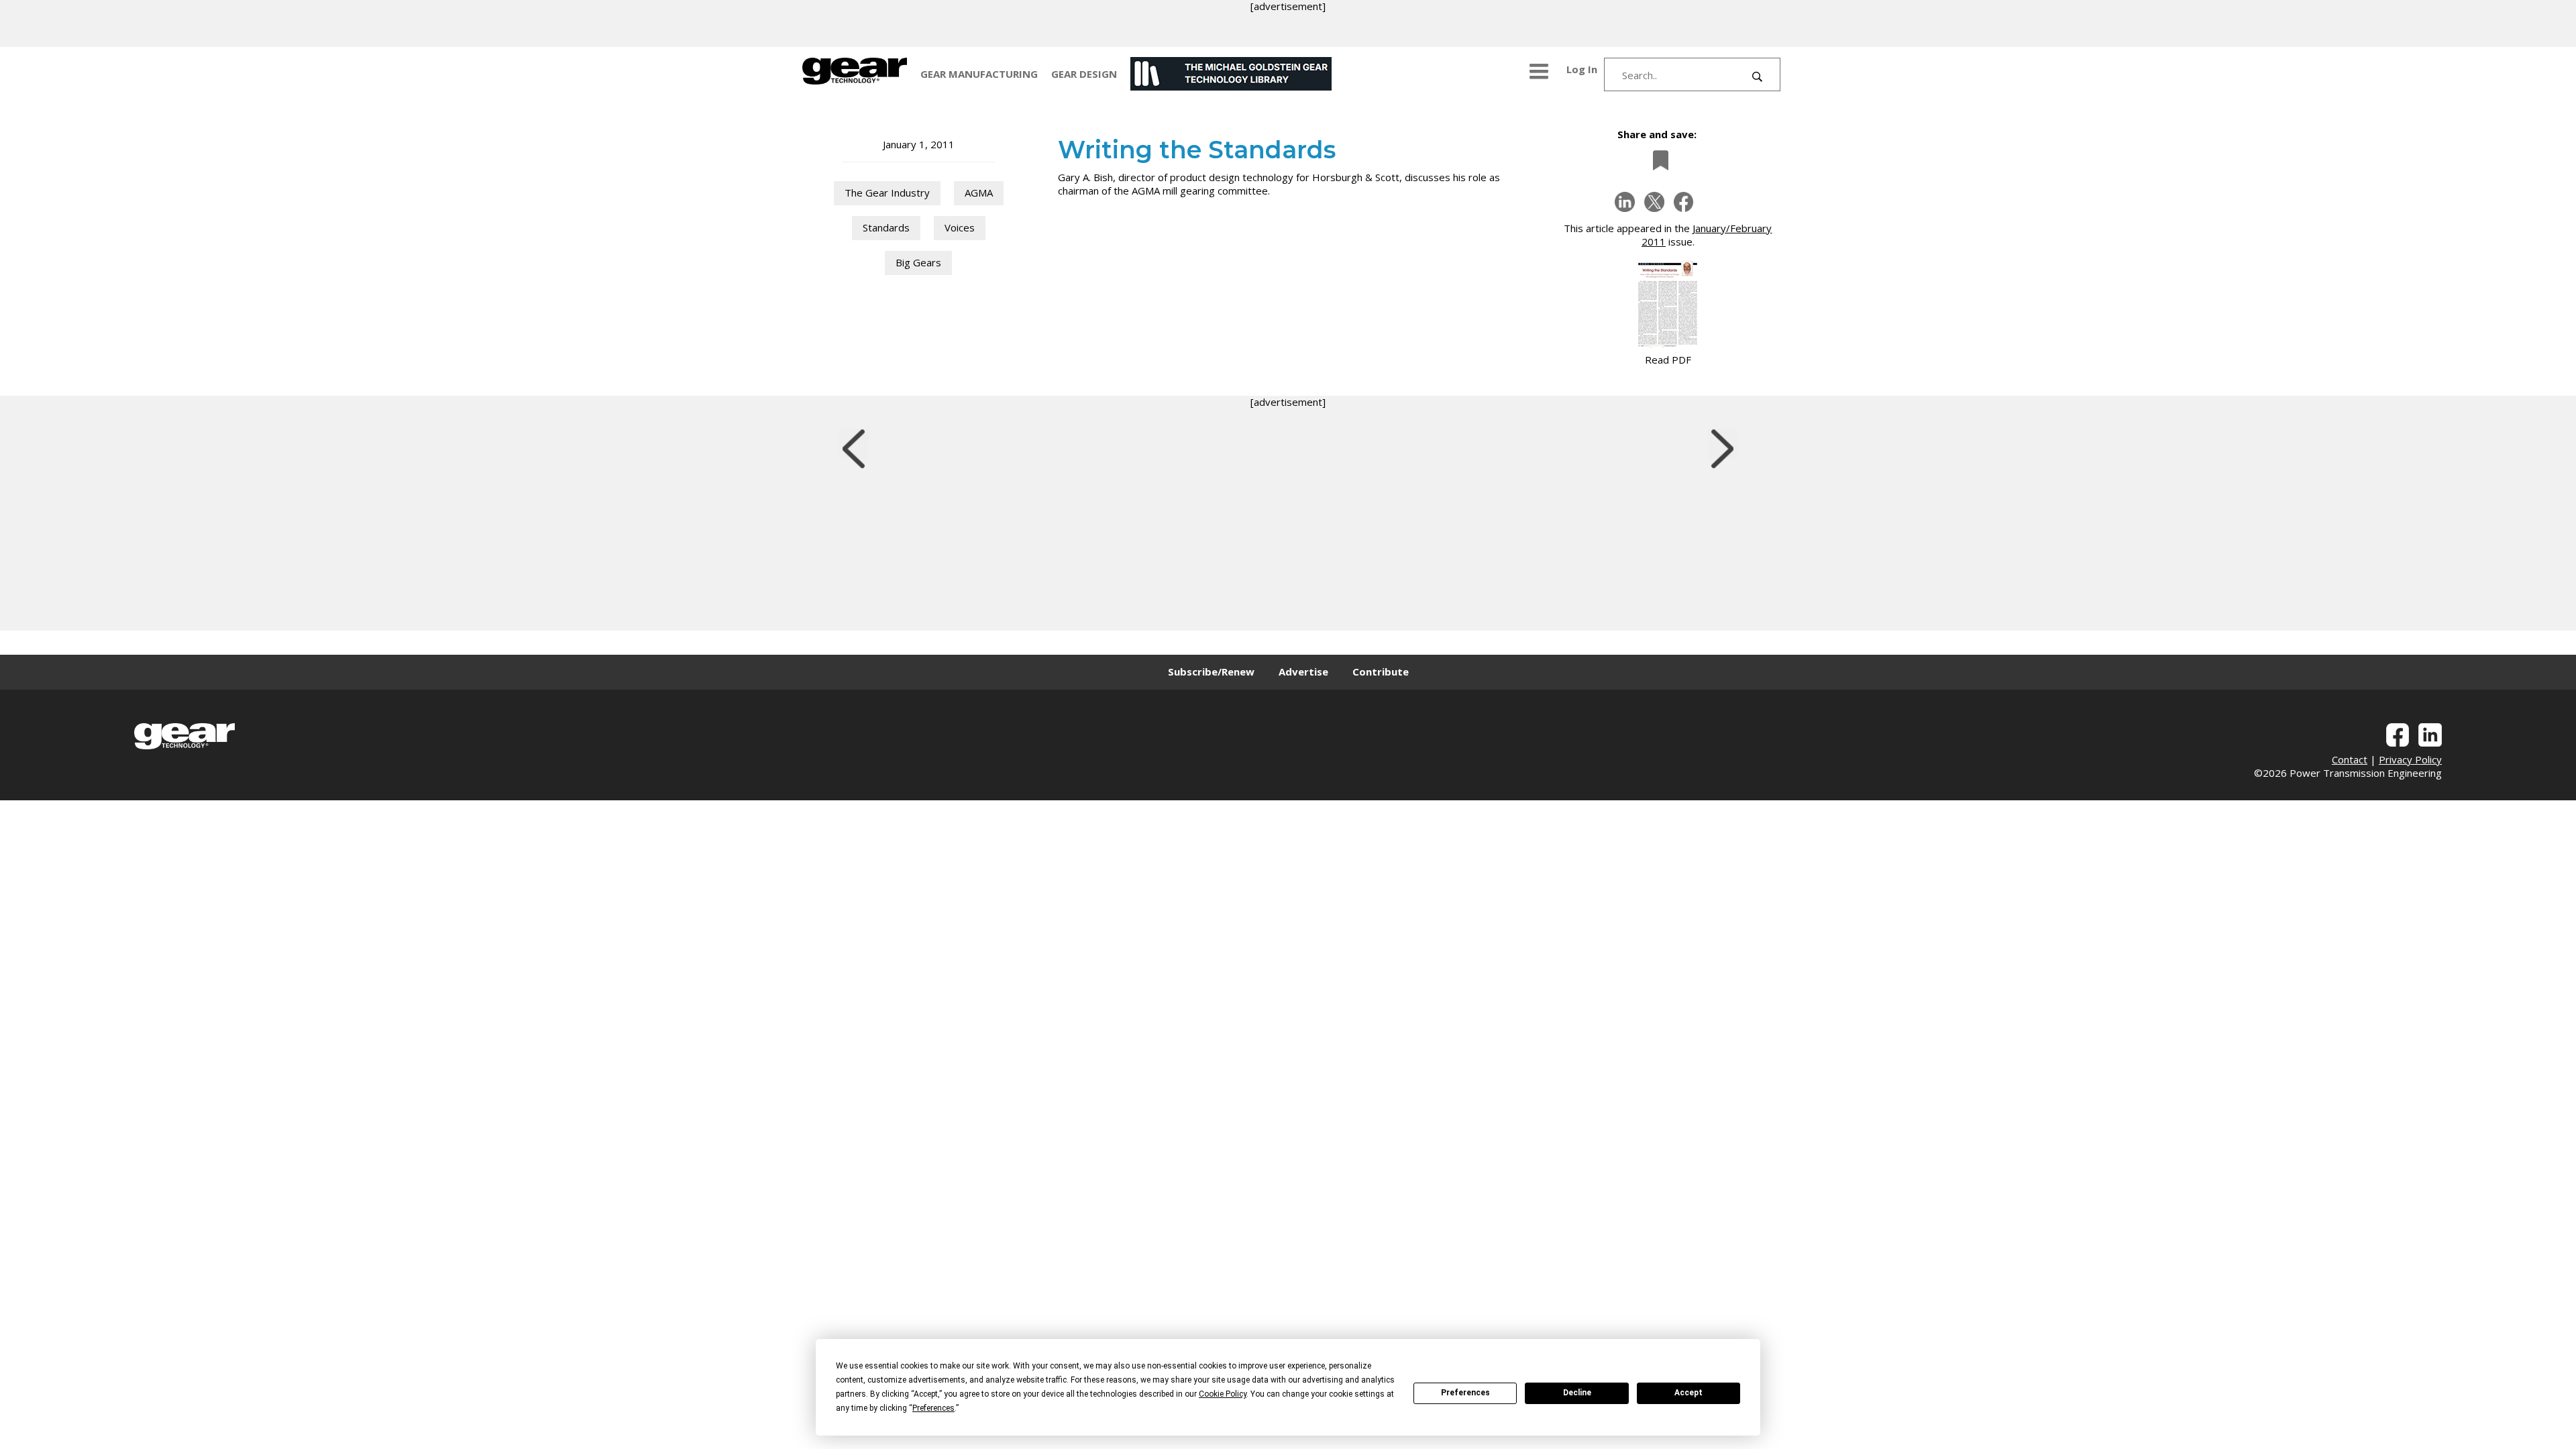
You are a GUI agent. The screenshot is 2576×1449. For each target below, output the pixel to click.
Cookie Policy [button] (1223, 1394)
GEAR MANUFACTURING (979, 74)
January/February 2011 (1707, 235)
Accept (1688, 1393)
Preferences (1465, 1393)
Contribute (1381, 672)
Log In (1582, 69)
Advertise (1303, 672)
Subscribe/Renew (1211, 672)
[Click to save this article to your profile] (1657, 160)
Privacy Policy (2410, 759)
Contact (2350, 759)
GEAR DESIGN (1084, 74)
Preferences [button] (933, 1408)
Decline (1577, 1393)
